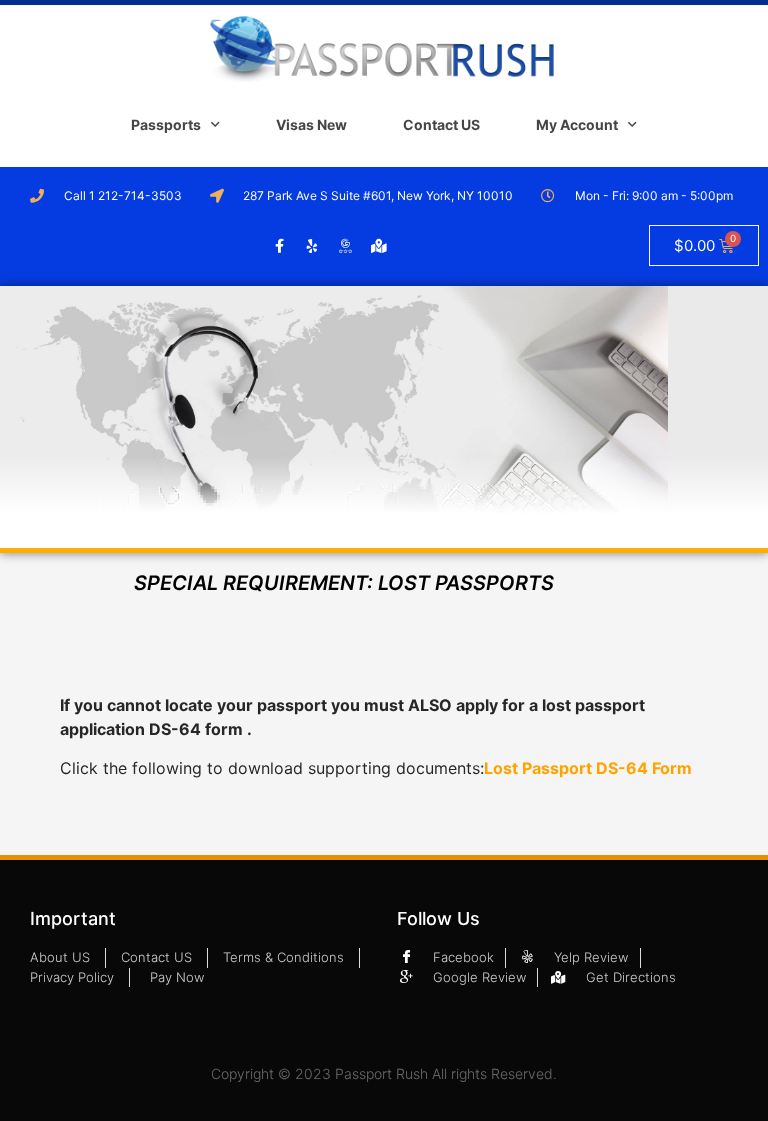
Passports (166, 124)
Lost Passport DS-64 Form (588, 768)
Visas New (311, 124)
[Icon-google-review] (346, 246)
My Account (577, 124)
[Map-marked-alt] (379, 246)
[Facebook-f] (280, 246)
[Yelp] (313, 246)
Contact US (441, 124)
